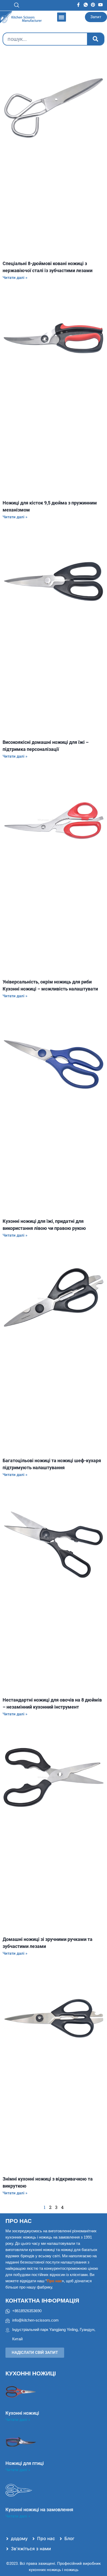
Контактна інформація (42, 2301)
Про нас (19, 2221)
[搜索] (95, 39)
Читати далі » (15, 278)
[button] (27, 5)
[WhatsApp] (86, 4)
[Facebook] (78, 4)
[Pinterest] (93, 4)
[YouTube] (101, 4)
